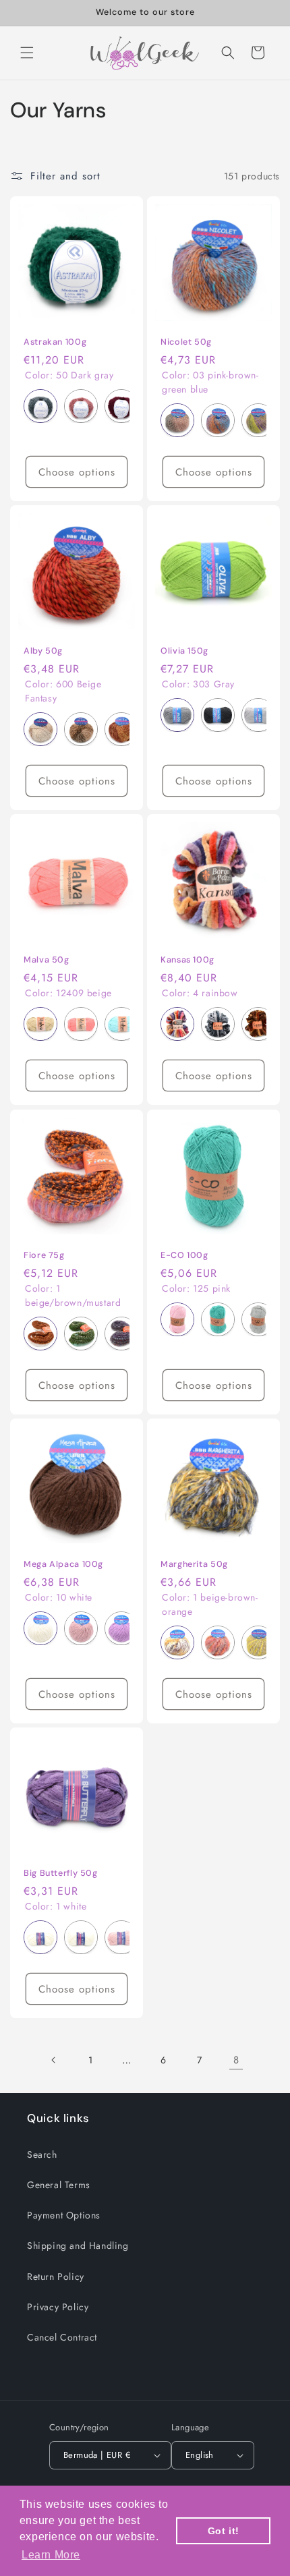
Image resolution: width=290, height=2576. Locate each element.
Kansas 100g (187, 960)
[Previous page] (54, 2060)
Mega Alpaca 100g (63, 1564)
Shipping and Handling (78, 2245)
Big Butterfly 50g (61, 1873)
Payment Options (64, 2215)
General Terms (59, 2185)
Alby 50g (43, 651)
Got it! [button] (224, 2531)
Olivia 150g (184, 651)
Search (42, 2154)
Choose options (77, 472)
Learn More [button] (51, 2555)
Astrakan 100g (55, 342)
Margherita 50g (194, 1564)
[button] (27, 53)
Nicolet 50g (186, 342)
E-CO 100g (184, 1255)
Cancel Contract (62, 2337)
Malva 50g (47, 960)
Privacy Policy (58, 2307)
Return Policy (56, 2277)
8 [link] (236, 2060)
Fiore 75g (44, 1255)
